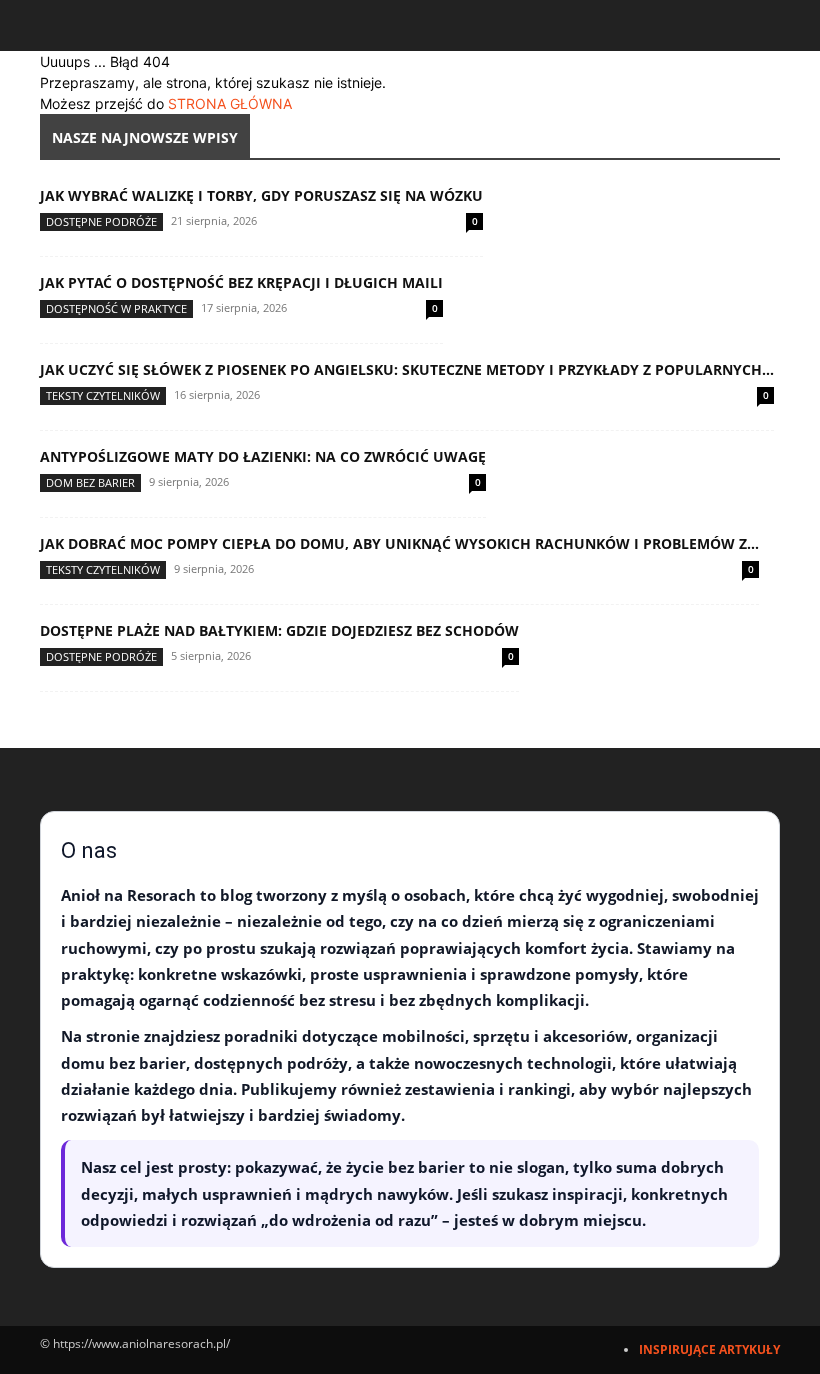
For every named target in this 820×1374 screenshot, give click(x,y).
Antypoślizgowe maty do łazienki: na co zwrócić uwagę (263, 456)
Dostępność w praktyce (116, 308)
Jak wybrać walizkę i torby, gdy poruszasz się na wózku (261, 195)
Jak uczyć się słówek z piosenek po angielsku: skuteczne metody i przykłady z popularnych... (407, 369)
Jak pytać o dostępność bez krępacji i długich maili (241, 282)
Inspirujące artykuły (709, 1349)
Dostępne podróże (101, 221)
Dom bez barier (90, 482)
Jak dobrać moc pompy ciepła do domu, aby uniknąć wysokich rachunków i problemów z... (399, 543)
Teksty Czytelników (103, 395)
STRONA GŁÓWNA (230, 103)
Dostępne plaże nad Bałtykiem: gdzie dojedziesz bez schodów (279, 630)
